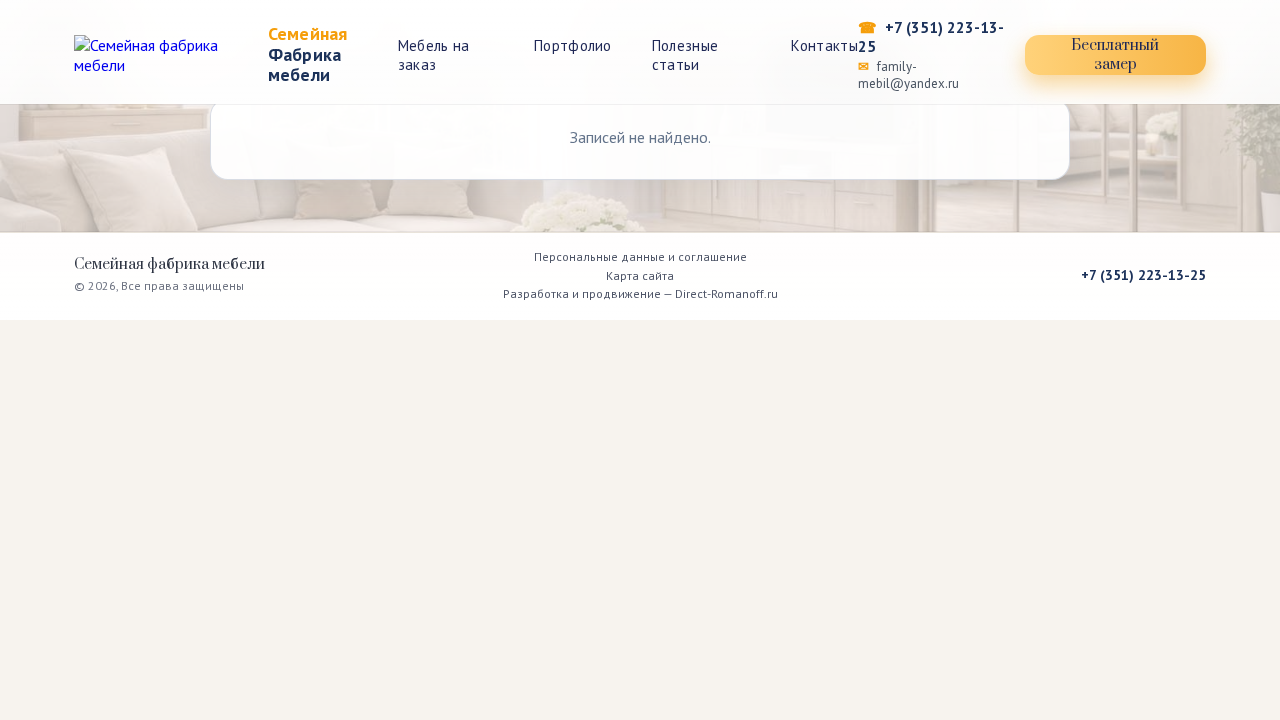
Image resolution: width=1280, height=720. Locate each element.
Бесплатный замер (1115, 55)
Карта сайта (640, 275)
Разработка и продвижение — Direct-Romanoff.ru (640, 293)
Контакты (824, 45)
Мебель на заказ (434, 55)
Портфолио (573, 45)
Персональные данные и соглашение (640, 256)
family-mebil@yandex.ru (908, 75)
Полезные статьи (685, 55)
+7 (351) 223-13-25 (931, 37)
